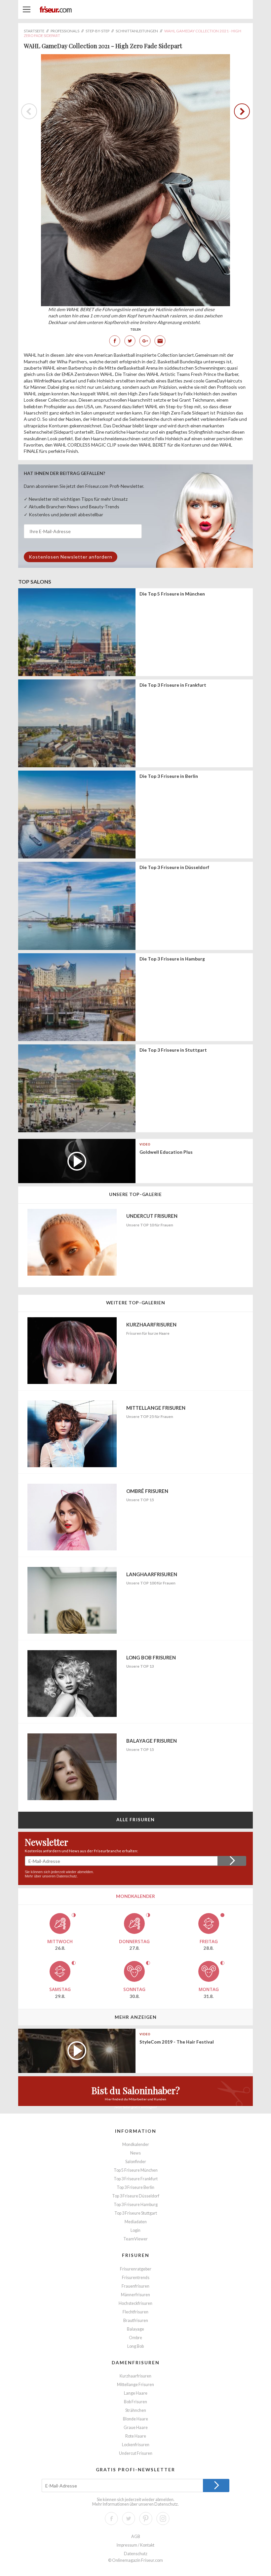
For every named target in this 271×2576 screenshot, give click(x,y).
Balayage (135, 2329)
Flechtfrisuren (135, 2312)
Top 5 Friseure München (136, 2170)
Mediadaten (136, 2222)
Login (135, 2230)
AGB (136, 2537)
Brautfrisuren (136, 2321)
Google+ (145, 341)
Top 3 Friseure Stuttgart (136, 2213)
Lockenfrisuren (136, 2445)
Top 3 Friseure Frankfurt (136, 2179)
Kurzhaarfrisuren (135, 2376)
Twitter (130, 341)
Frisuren (136, 2255)
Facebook (115, 341)
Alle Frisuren (136, 1819)
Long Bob (135, 2346)
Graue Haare (136, 2428)
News (135, 2153)
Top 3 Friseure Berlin (135, 2187)
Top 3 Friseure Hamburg (136, 2205)
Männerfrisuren (135, 2295)
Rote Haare (136, 2436)
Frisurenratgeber (136, 2269)
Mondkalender (136, 2144)
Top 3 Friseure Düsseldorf (136, 2196)
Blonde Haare (135, 2419)
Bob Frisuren (135, 2402)
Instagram (163, 2519)
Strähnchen (136, 2410)
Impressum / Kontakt (135, 2545)
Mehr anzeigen (136, 2017)
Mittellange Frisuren (135, 2385)
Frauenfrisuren (135, 2286)
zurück (240, 111)
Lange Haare (136, 2393)
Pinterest (146, 2519)
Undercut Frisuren (136, 2453)
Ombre (135, 2338)
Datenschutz (67, 1876)
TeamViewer (135, 2239)
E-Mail (160, 341)
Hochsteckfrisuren (135, 2303)
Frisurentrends (136, 2278)
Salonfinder (136, 2162)
